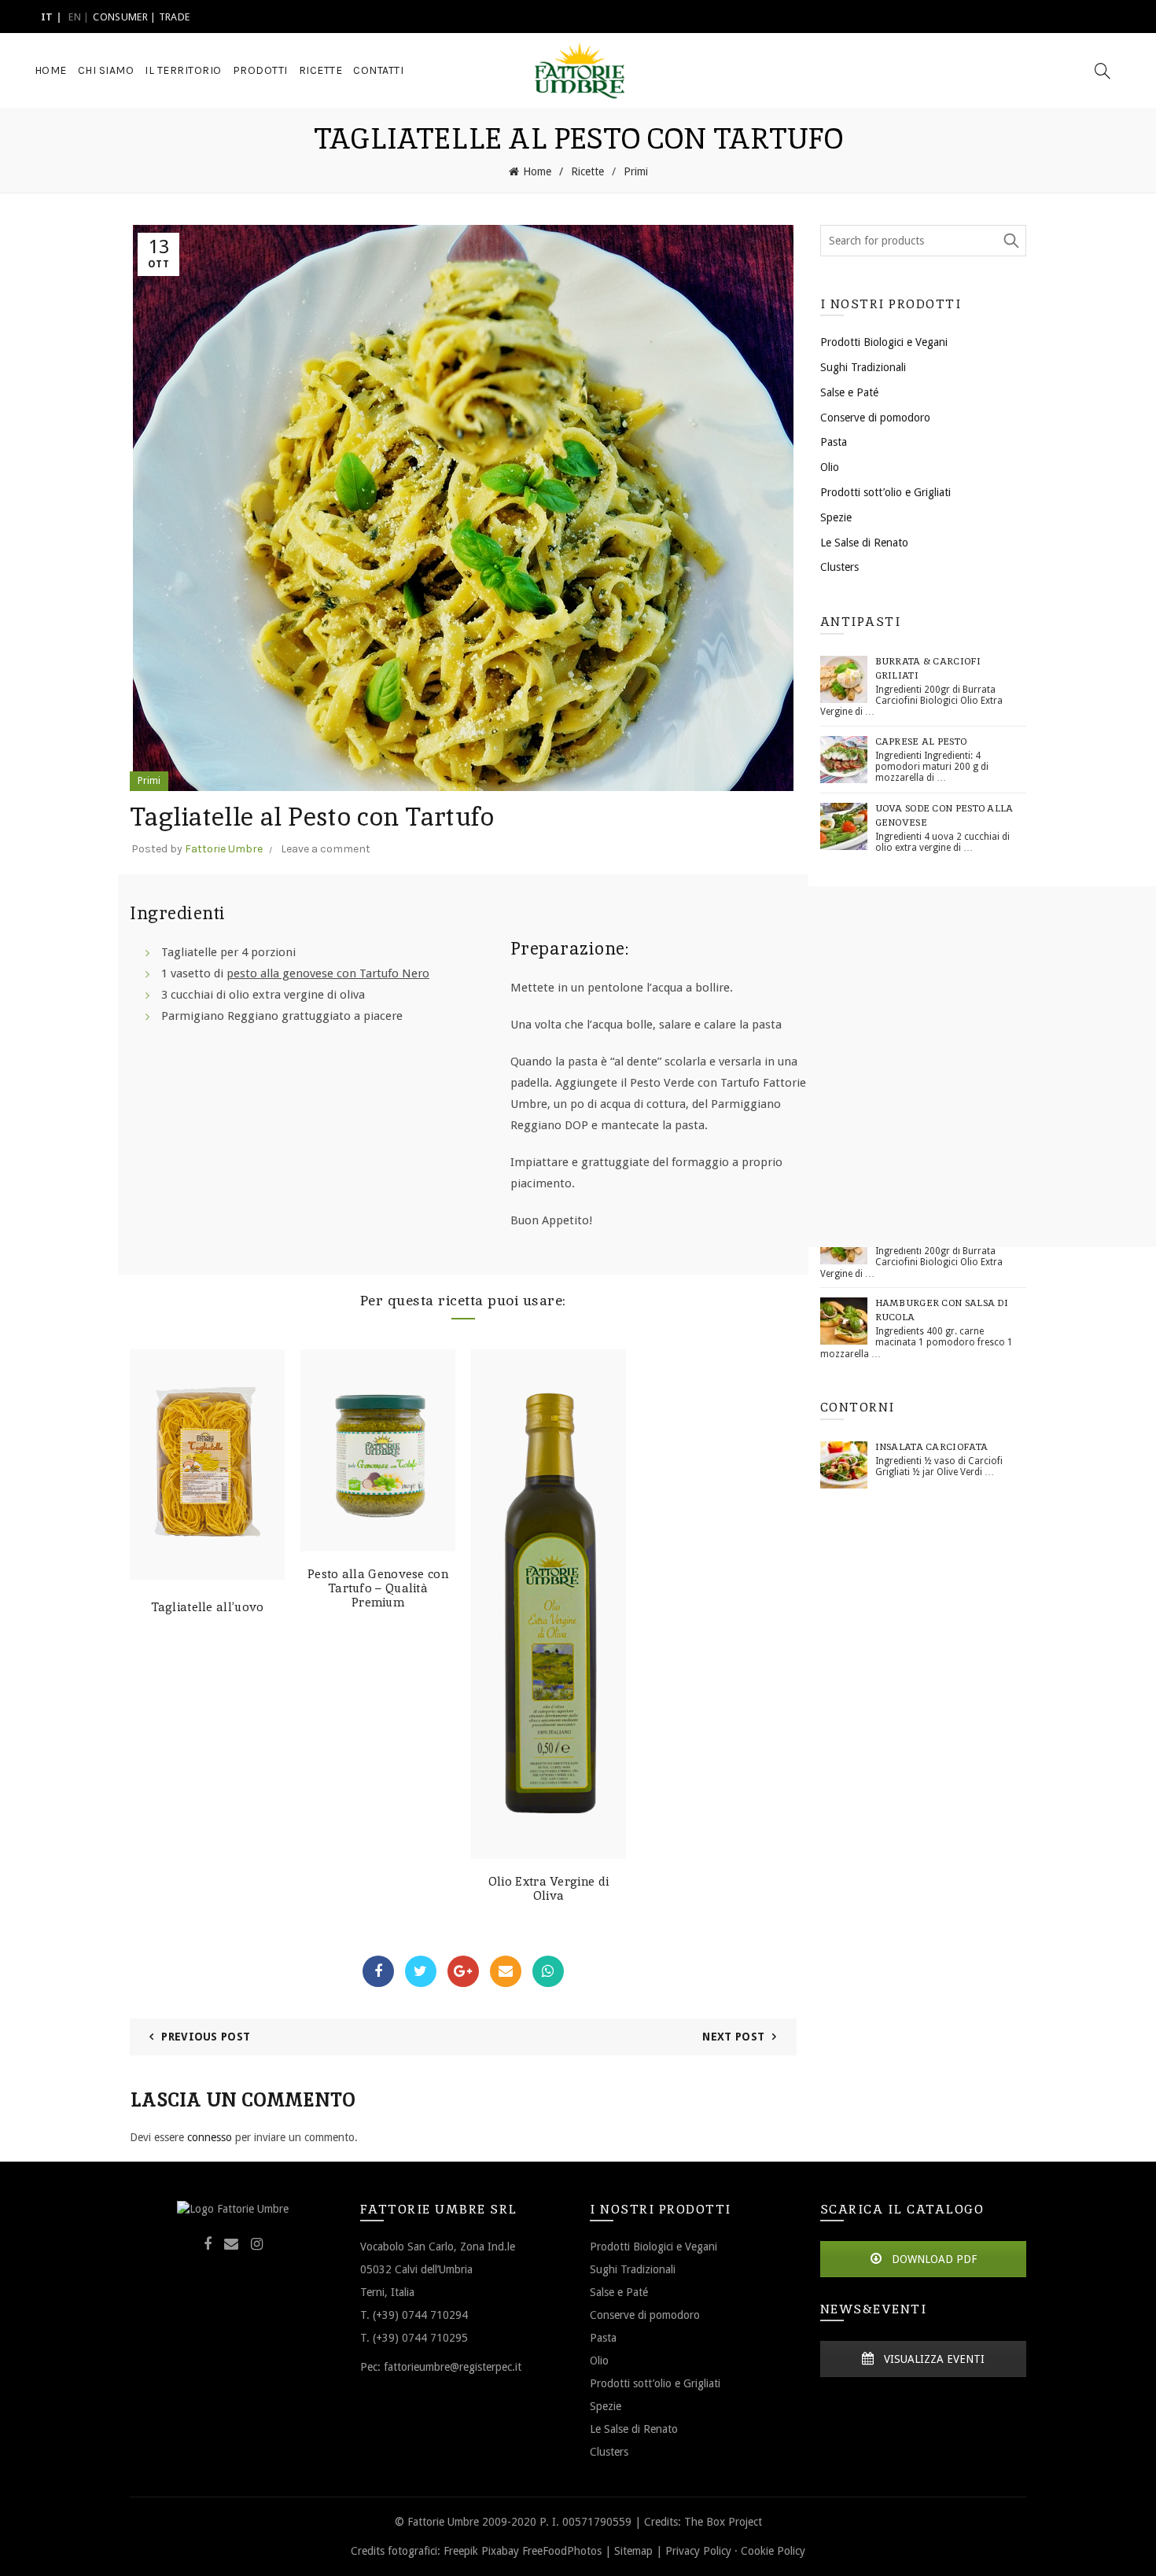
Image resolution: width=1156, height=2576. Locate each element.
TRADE (175, 17)
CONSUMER (120, 17)
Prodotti (260, 70)
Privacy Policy (698, 2551)
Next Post (733, 2037)
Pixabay (500, 2551)
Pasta (834, 442)
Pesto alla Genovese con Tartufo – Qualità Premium (378, 1588)
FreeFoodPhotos (562, 2551)
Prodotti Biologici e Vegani (884, 342)
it (47, 17)
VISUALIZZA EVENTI (933, 2359)
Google (463, 1971)
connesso (210, 2137)
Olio (830, 467)
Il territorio (183, 70)
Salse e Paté (849, 392)
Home (51, 70)
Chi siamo (106, 70)
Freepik (461, 2551)
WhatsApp (548, 1971)
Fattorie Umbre (224, 849)
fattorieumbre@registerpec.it (453, 2366)
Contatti (378, 70)
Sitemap (633, 2551)
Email (506, 1971)
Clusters (839, 567)
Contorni (858, 1407)
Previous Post (206, 2037)
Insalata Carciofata (932, 1447)
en (75, 17)
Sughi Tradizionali (863, 367)
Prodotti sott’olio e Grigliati (885, 492)
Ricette (321, 70)
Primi (636, 171)
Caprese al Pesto (921, 742)
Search (1011, 241)
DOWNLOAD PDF (933, 2259)
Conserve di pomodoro (875, 418)
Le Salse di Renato (864, 543)
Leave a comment (326, 849)
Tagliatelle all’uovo (208, 1607)
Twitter (421, 1971)
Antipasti (861, 622)
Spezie (836, 517)
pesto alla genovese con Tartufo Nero (328, 973)
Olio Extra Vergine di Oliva (549, 1889)
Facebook (378, 1971)
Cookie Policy (773, 2551)
